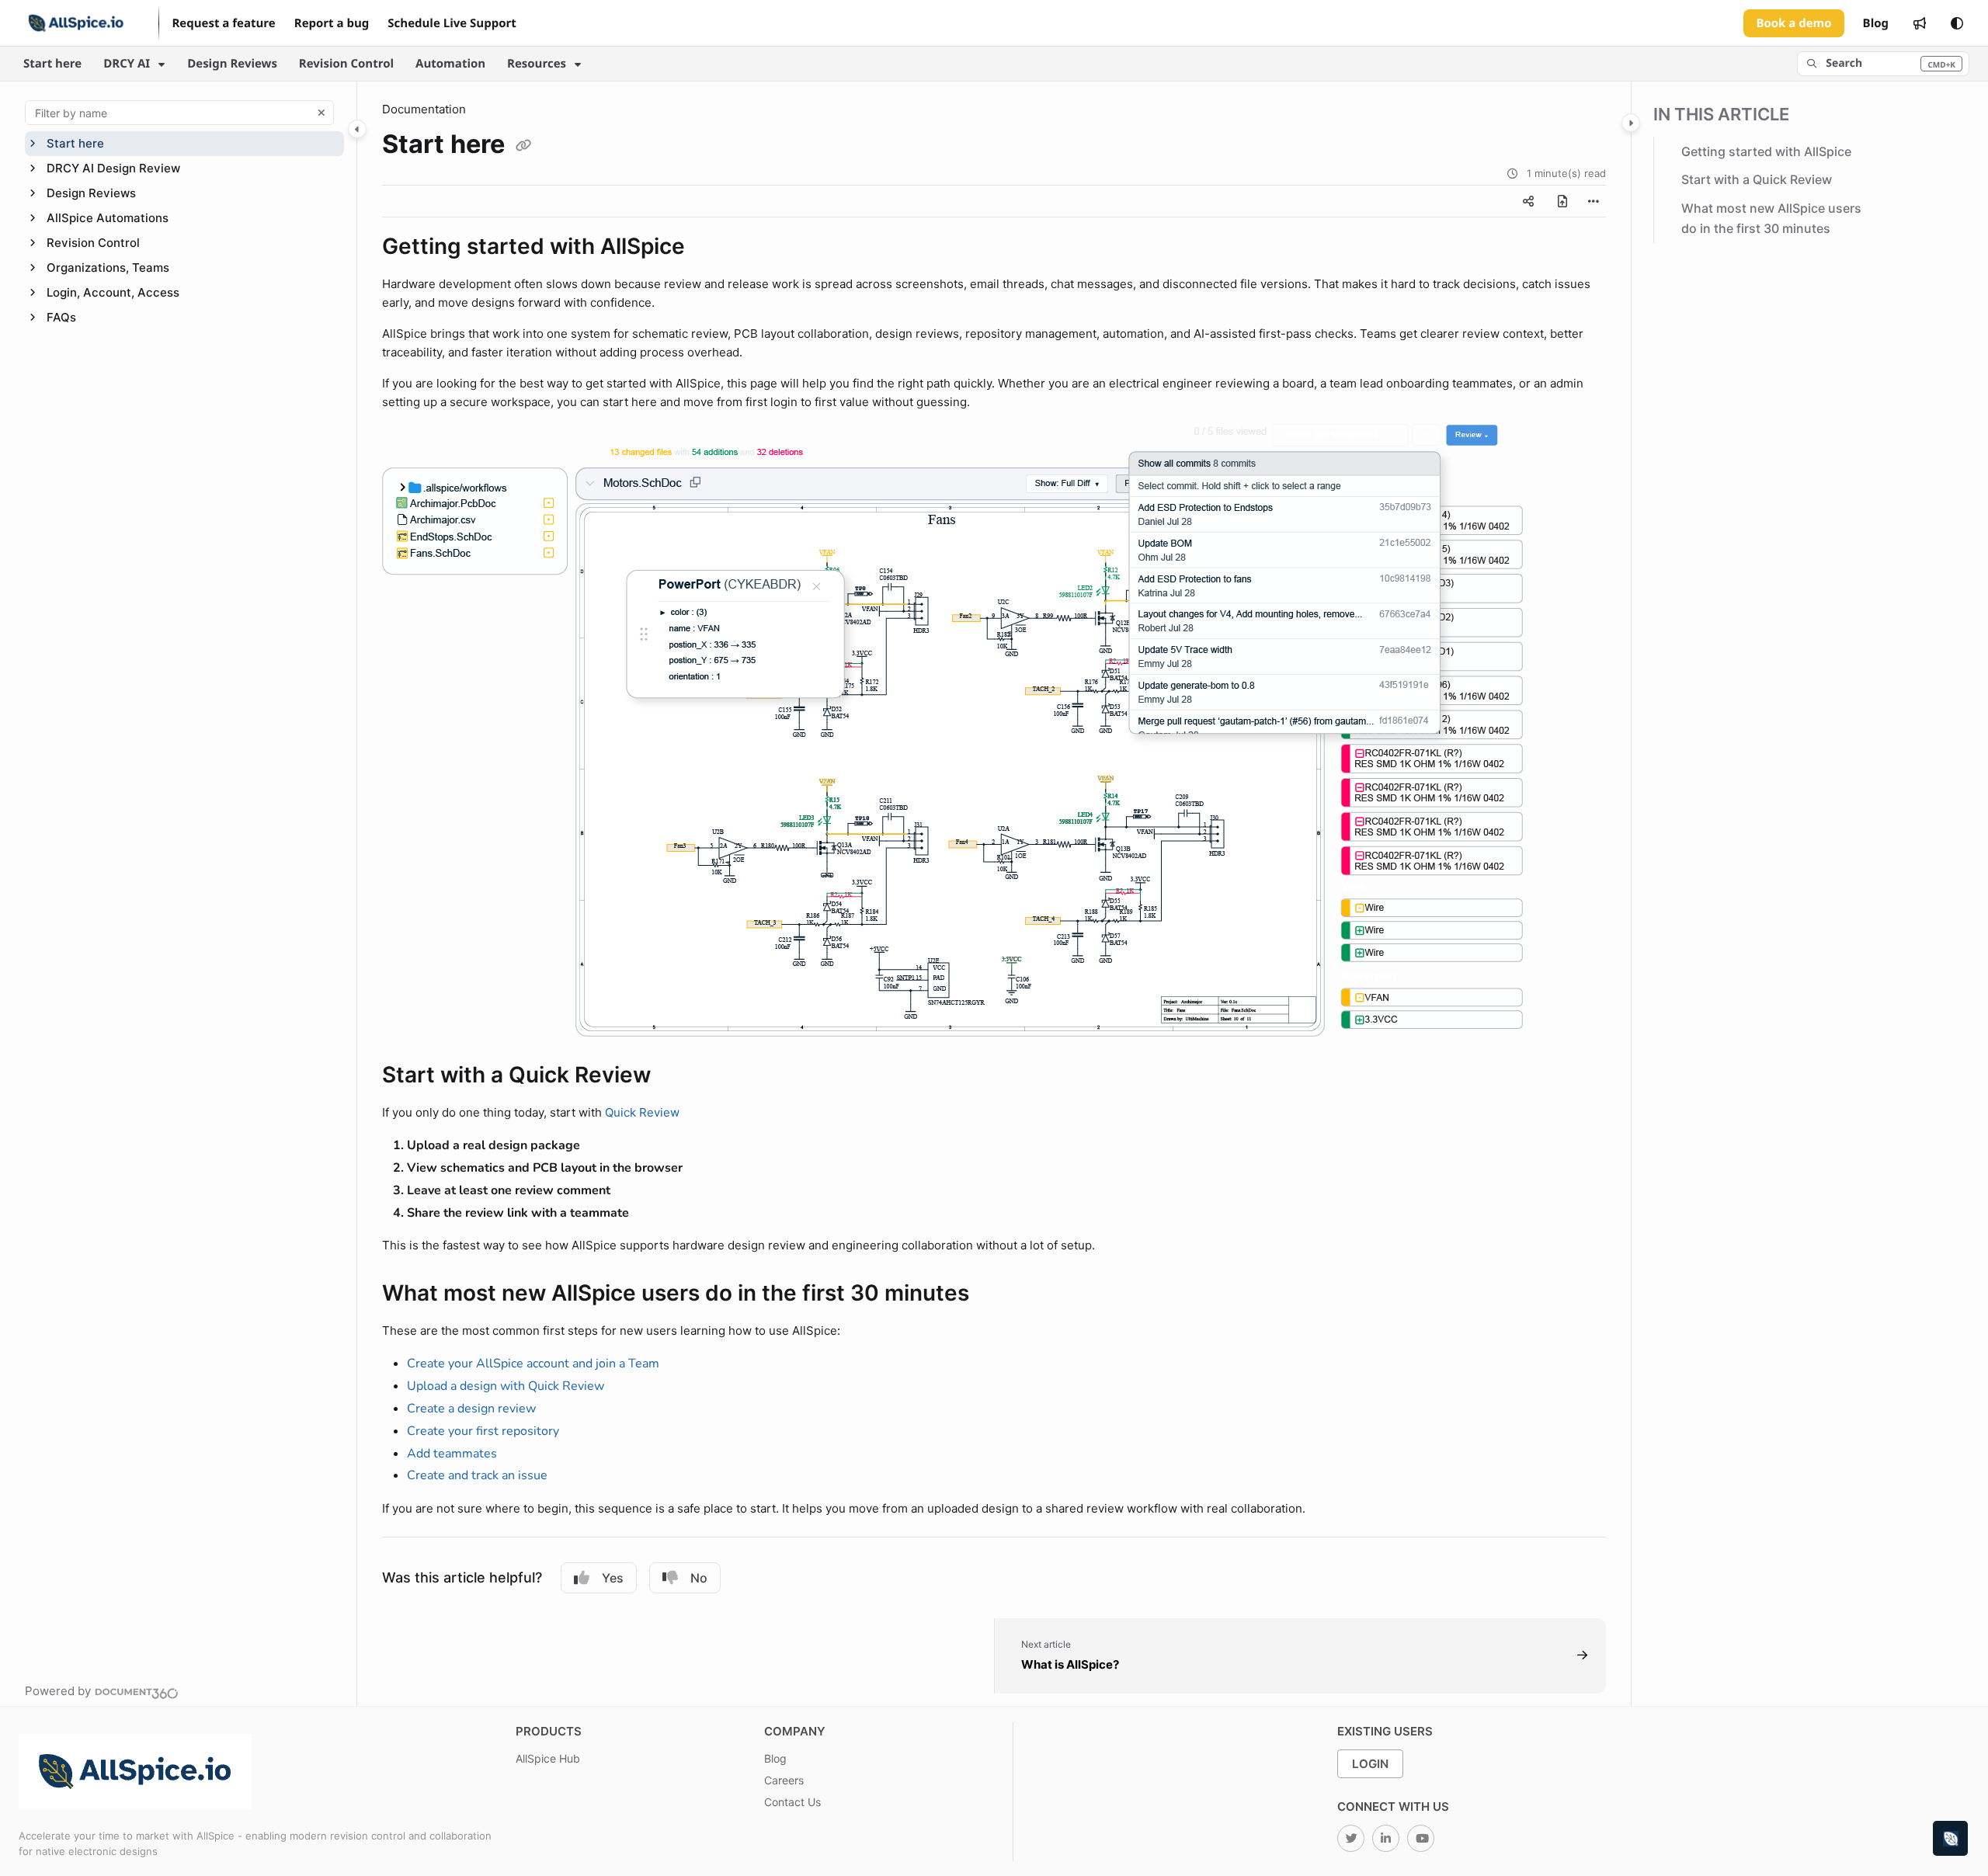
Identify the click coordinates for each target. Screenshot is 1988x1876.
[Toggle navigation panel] (357, 129)
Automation (450, 64)
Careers (784, 1780)
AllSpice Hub (548, 1758)
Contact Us (792, 1802)
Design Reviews (232, 64)
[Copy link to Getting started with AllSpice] (710, 248)
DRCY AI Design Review (113, 168)
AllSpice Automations (108, 218)
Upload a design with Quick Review (506, 1386)
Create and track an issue (477, 1475)
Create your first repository (483, 1431)
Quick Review (642, 1112)
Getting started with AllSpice (1766, 151)
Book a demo (1793, 23)
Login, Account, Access (113, 292)
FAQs (61, 317)
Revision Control (346, 64)
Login (1370, 1764)
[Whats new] (1920, 23)
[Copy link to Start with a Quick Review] (676, 1077)
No (699, 1578)
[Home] (76, 23)
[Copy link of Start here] (523, 146)
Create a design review (471, 1409)
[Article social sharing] (1528, 201)
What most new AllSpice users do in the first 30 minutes (1771, 218)
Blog (775, 1758)
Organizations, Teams (108, 268)
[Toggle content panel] (1631, 123)
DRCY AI (127, 64)
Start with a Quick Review (1757, 180)
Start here (52, 64)
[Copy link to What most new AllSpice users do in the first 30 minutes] (994, 1295)
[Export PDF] (1562, 201)
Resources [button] (537, 64)
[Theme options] (1957, 23)
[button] (1883, 64)
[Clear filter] (321, 113)
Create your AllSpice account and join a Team (533, 1364)
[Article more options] (1594, 201)
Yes (613, 1578)
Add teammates (452, 1454)
